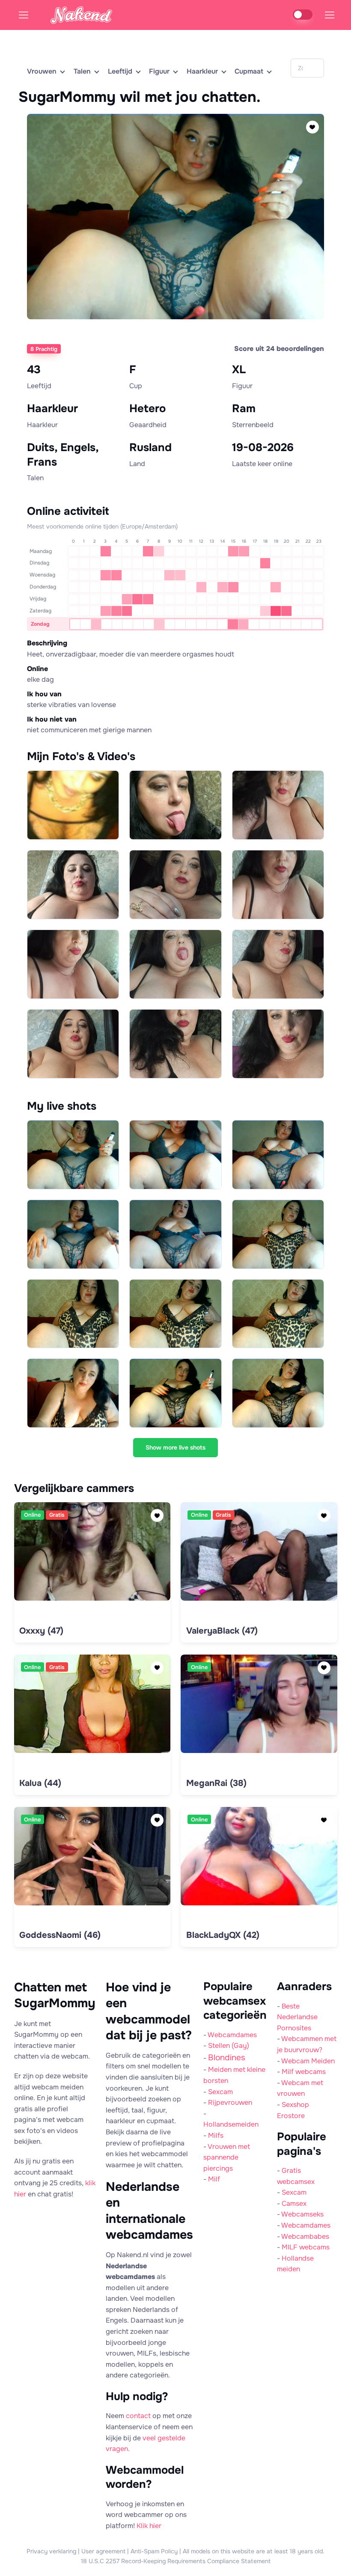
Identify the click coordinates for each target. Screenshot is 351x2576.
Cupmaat (249, 71)
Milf (214, 2179)
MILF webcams (306, 2247)
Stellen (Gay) (229, 2046)
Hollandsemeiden (231, 2124)
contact (138, 2416)
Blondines (227, 2058)
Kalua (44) (40, 1783)
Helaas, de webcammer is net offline (173, 331)
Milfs (216, 2135)
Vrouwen (42, 71)
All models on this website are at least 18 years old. (254, 2551)
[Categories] (33, 15)
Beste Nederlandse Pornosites (297, 2017)
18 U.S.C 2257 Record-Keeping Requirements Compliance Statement (176, 2561)
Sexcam (220, 2092)
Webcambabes (305, 2236)
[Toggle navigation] (329, 15)
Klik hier (149, 2526)
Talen (82, 71)
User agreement (103, 2551)
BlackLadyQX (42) (223, 1935)
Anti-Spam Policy (154, 2551)
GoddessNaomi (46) (60, 1935)
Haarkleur (202, 71)
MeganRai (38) (216, 1783)
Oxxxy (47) (41, 1631)
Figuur (159, 71)
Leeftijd (120, 71)
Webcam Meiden (308, 2061)
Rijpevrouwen (230, 2102)
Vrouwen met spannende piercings (227, 2157)
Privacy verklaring (51, 2551)
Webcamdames (232, 2035)
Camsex (294, 2203)
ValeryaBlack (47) (222, 1631)
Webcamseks (302, 2214)
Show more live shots (175, 1447)
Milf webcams (304, 2072)
